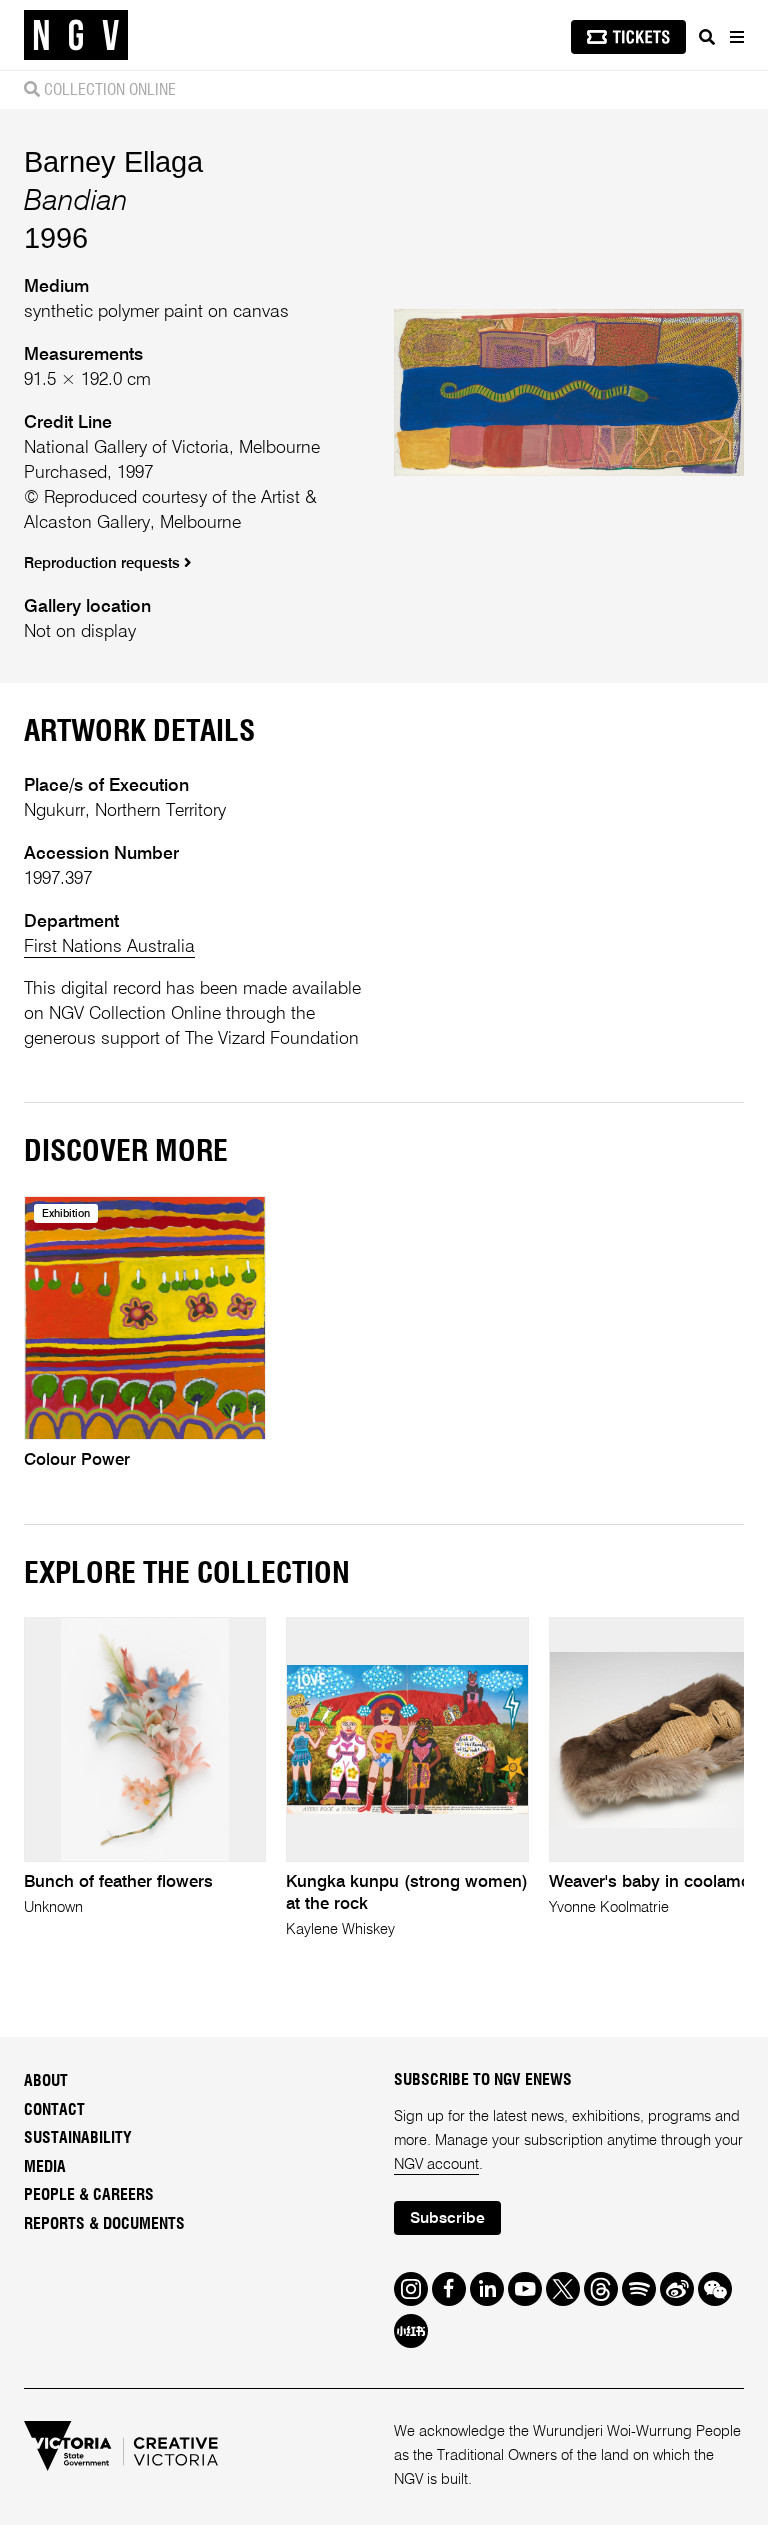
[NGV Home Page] (76, 35)
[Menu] (736, 37)
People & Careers (89, 2195)
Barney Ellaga (113, 161)
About (46, 2081)
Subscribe (447, 2219)
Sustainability (78, 2138)
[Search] (707, 37)
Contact (54, 2110)
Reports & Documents (104, 2224)
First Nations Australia (109, 947)
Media (45, 2167)
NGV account (436, 2165)
